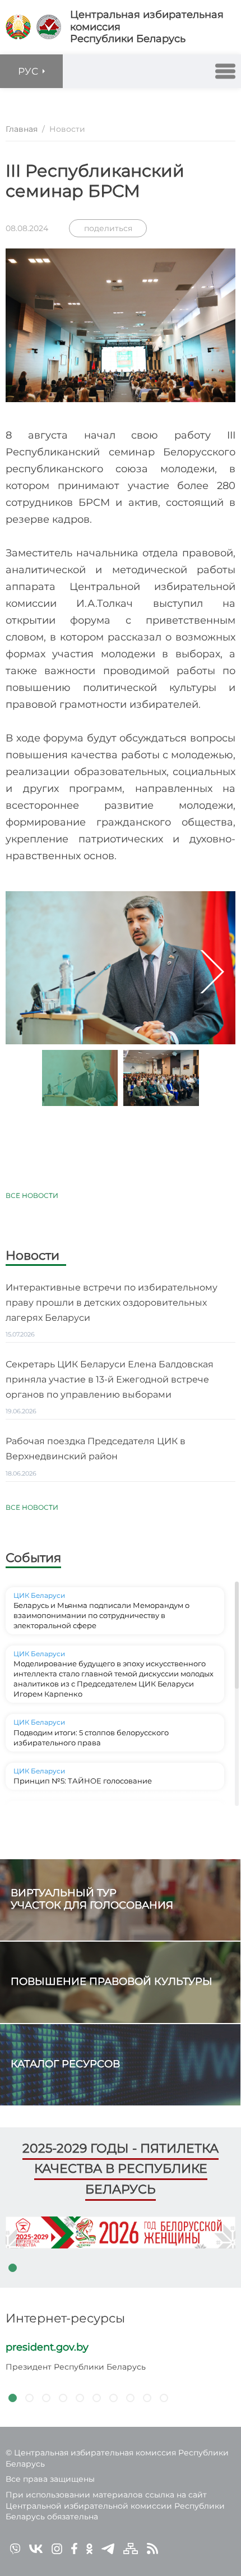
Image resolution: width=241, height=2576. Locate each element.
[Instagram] (57, 2548)
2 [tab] (29, 2398)
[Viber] (15, 2548)
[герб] (18, 27)
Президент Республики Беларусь (76, 2367)
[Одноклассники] (89, 2548)
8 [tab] (130, 2398)
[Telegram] (108, 2548)
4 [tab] (63, 2398)
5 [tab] (80, 2398)
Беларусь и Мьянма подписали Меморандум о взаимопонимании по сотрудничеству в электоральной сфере (101, 1615)
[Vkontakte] (36, 2548)
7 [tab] (113, 2398)
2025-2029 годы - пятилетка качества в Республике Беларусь (121, 2169)
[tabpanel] (121, 2232)
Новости (33, 1256)
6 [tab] (96, 2398)
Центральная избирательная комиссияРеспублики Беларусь (147, 27)
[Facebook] (74, 2548)
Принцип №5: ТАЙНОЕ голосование (83, 1781)
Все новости (32, 1195)
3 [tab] (46, 2398)
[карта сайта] (131, 2548)
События (33, 1558)
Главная (22, 129)
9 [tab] (147, 2398)
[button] (225, 71)
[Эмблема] (49, 27)
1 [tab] (12, 2268)
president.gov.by (47, 2347)
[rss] (152, 2548)
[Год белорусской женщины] (121, 2232)
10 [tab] (164, 2398)
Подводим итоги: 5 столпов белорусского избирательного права (91, 1738)
